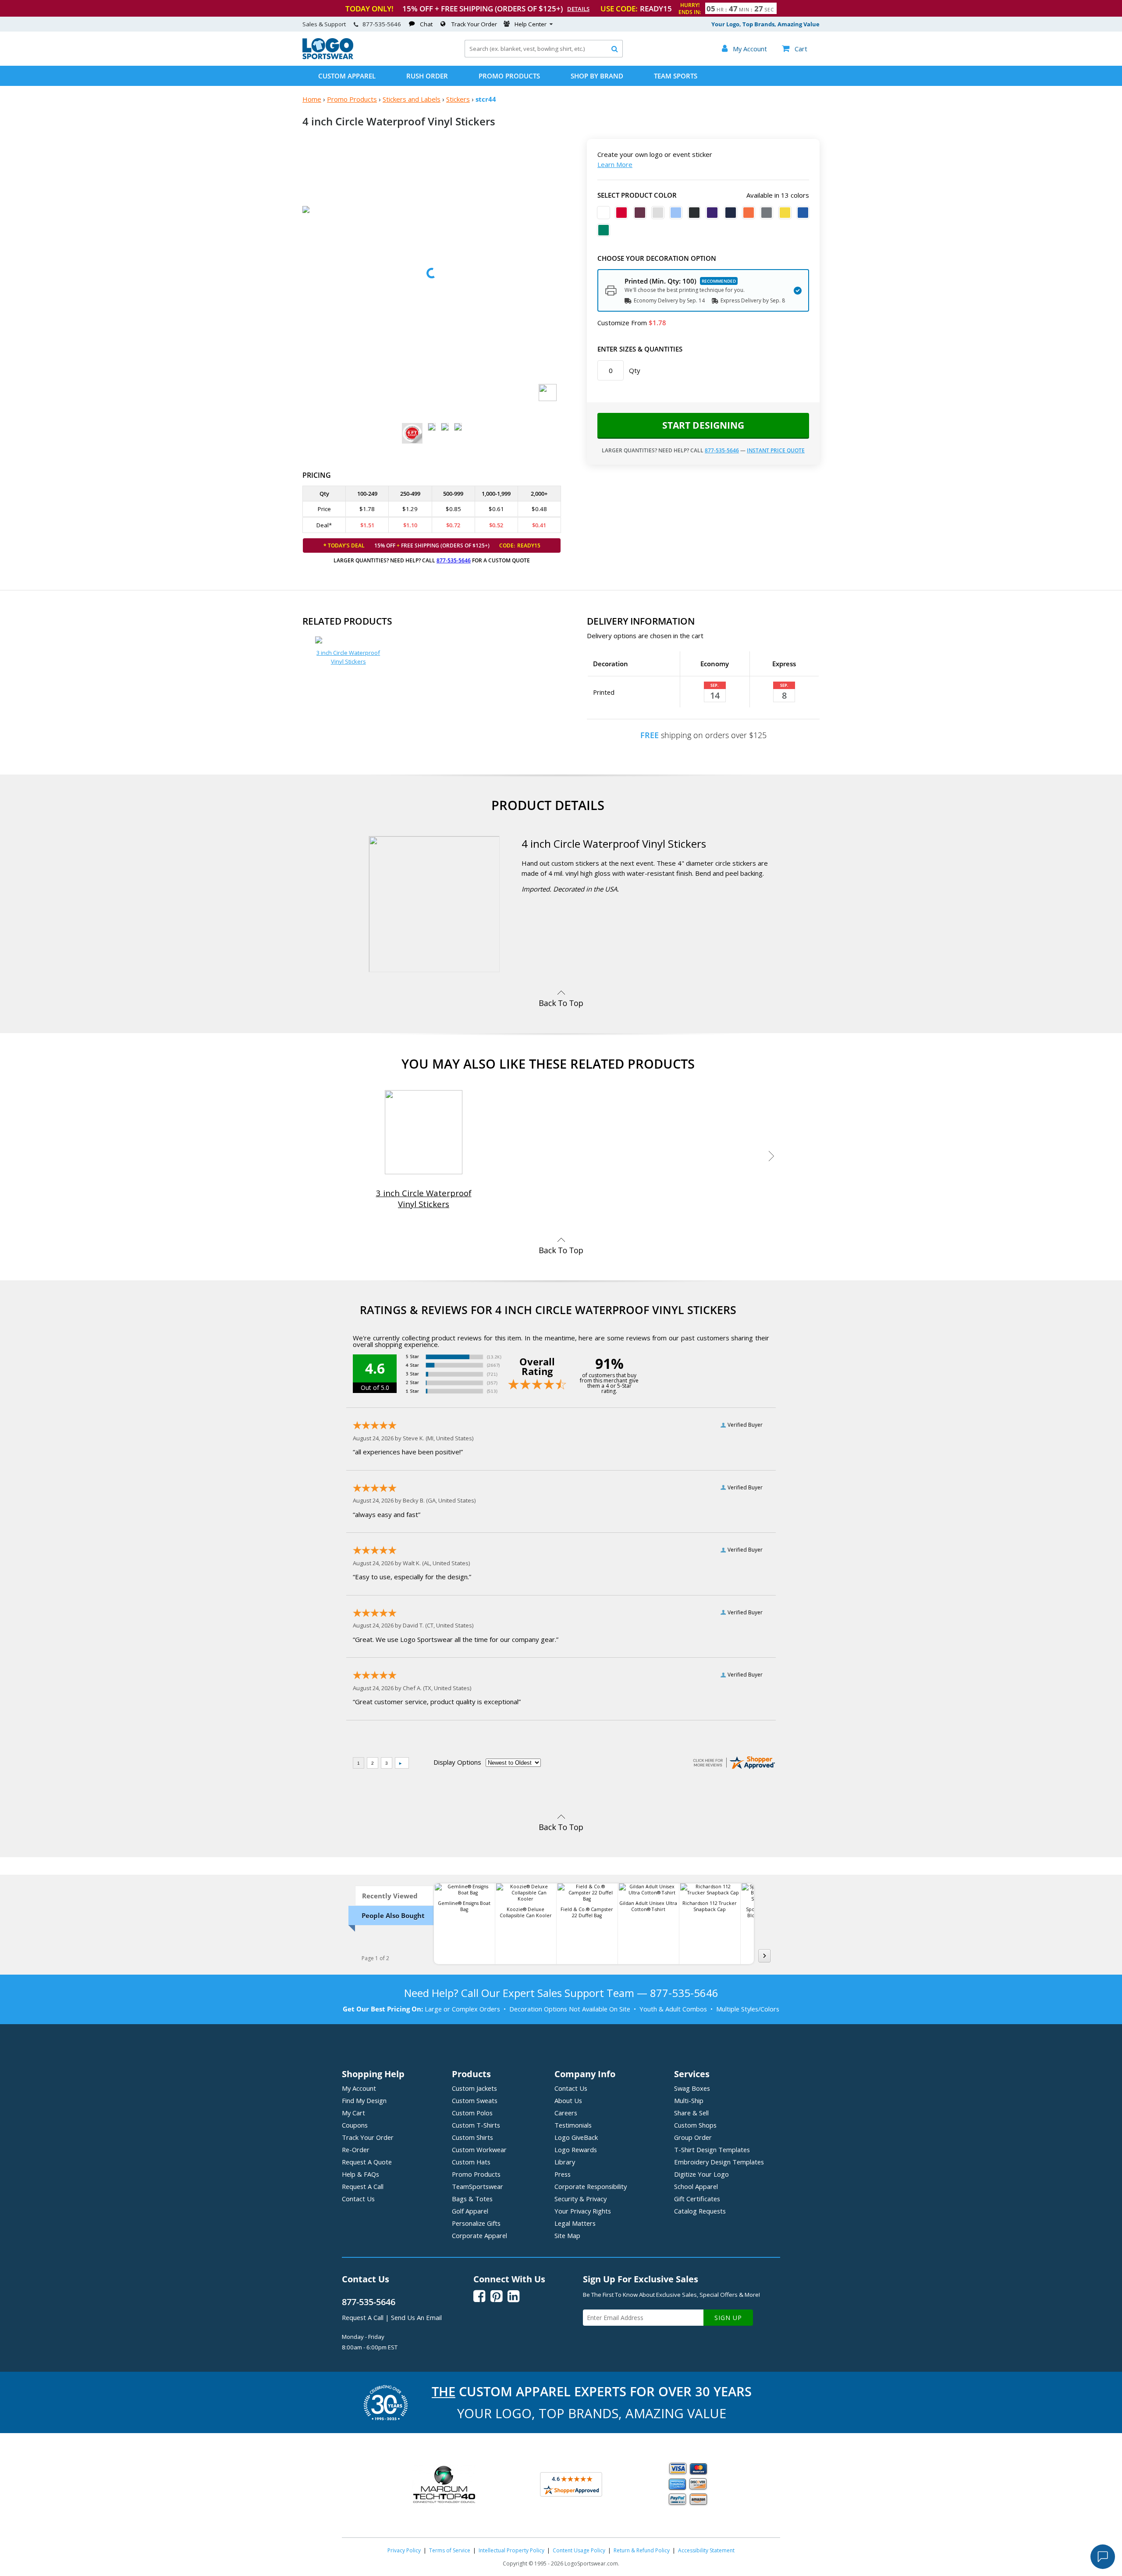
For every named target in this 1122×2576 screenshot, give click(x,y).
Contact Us (358, 2199)
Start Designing (703, 425)
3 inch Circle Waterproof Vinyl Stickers (348, 657)
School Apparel (696, 2186)
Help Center (531, 24)
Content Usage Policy (579, 2550)
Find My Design (364, 2100)
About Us (568, 2100)
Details (578, 9)
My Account (359, 2088)
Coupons (355, 2125)
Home (312, 99)
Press (563, 2174)
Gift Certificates (697, 2199)
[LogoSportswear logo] (328, 57)
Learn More (615, 164)
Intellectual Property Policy (511, 2550)
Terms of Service (450, 2550)
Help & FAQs (360, 2174)
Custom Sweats (475, 2100)
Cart (795, 49)
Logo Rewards (576, 2150)
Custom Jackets (474, 2088)
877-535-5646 (382, 24)
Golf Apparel (470, 2211)
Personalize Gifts (476, 2223)
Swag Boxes (692, 2088)
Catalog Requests (700, 2211)
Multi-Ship (689, 2100)
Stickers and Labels (412, 99)
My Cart (353, 2113)
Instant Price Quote (776, 450)
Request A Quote (367, 2162)
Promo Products (509, 76)
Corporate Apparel (479, 2235)
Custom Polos (472, 2113)
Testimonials (573, 2125)
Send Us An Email (416, 2317)
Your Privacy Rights (583, 2211)
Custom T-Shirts (476, 2125)
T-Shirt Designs (712, 2150)
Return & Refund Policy (642, 2550)
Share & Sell (691, 2113)
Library (565, 2162)
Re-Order (356, 2150)
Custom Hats (471, 2162)
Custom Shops (695, 2125)
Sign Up (728, 2318)
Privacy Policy (404, 2550)
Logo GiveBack (576, 2137)
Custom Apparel (347, 76)
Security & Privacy (581, 2199)
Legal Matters (575, 2223)
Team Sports (676, 76)
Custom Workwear (479, 2150)
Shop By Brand (597, 76)
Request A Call (363, 2186)
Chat (426, 24)
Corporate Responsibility (591, 2186)
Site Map (567, 2235)
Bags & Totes (472, 2199)
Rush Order (427, 76)
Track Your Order (474, 24)
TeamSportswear (478, 2186)
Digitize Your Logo (701, 2174)
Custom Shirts (472, 2137)
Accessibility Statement (706, 2550)
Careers (566, 2113)
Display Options (457, 1762)
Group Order (693, 2137)
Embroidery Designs (719, 2162)
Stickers (458, 99)
